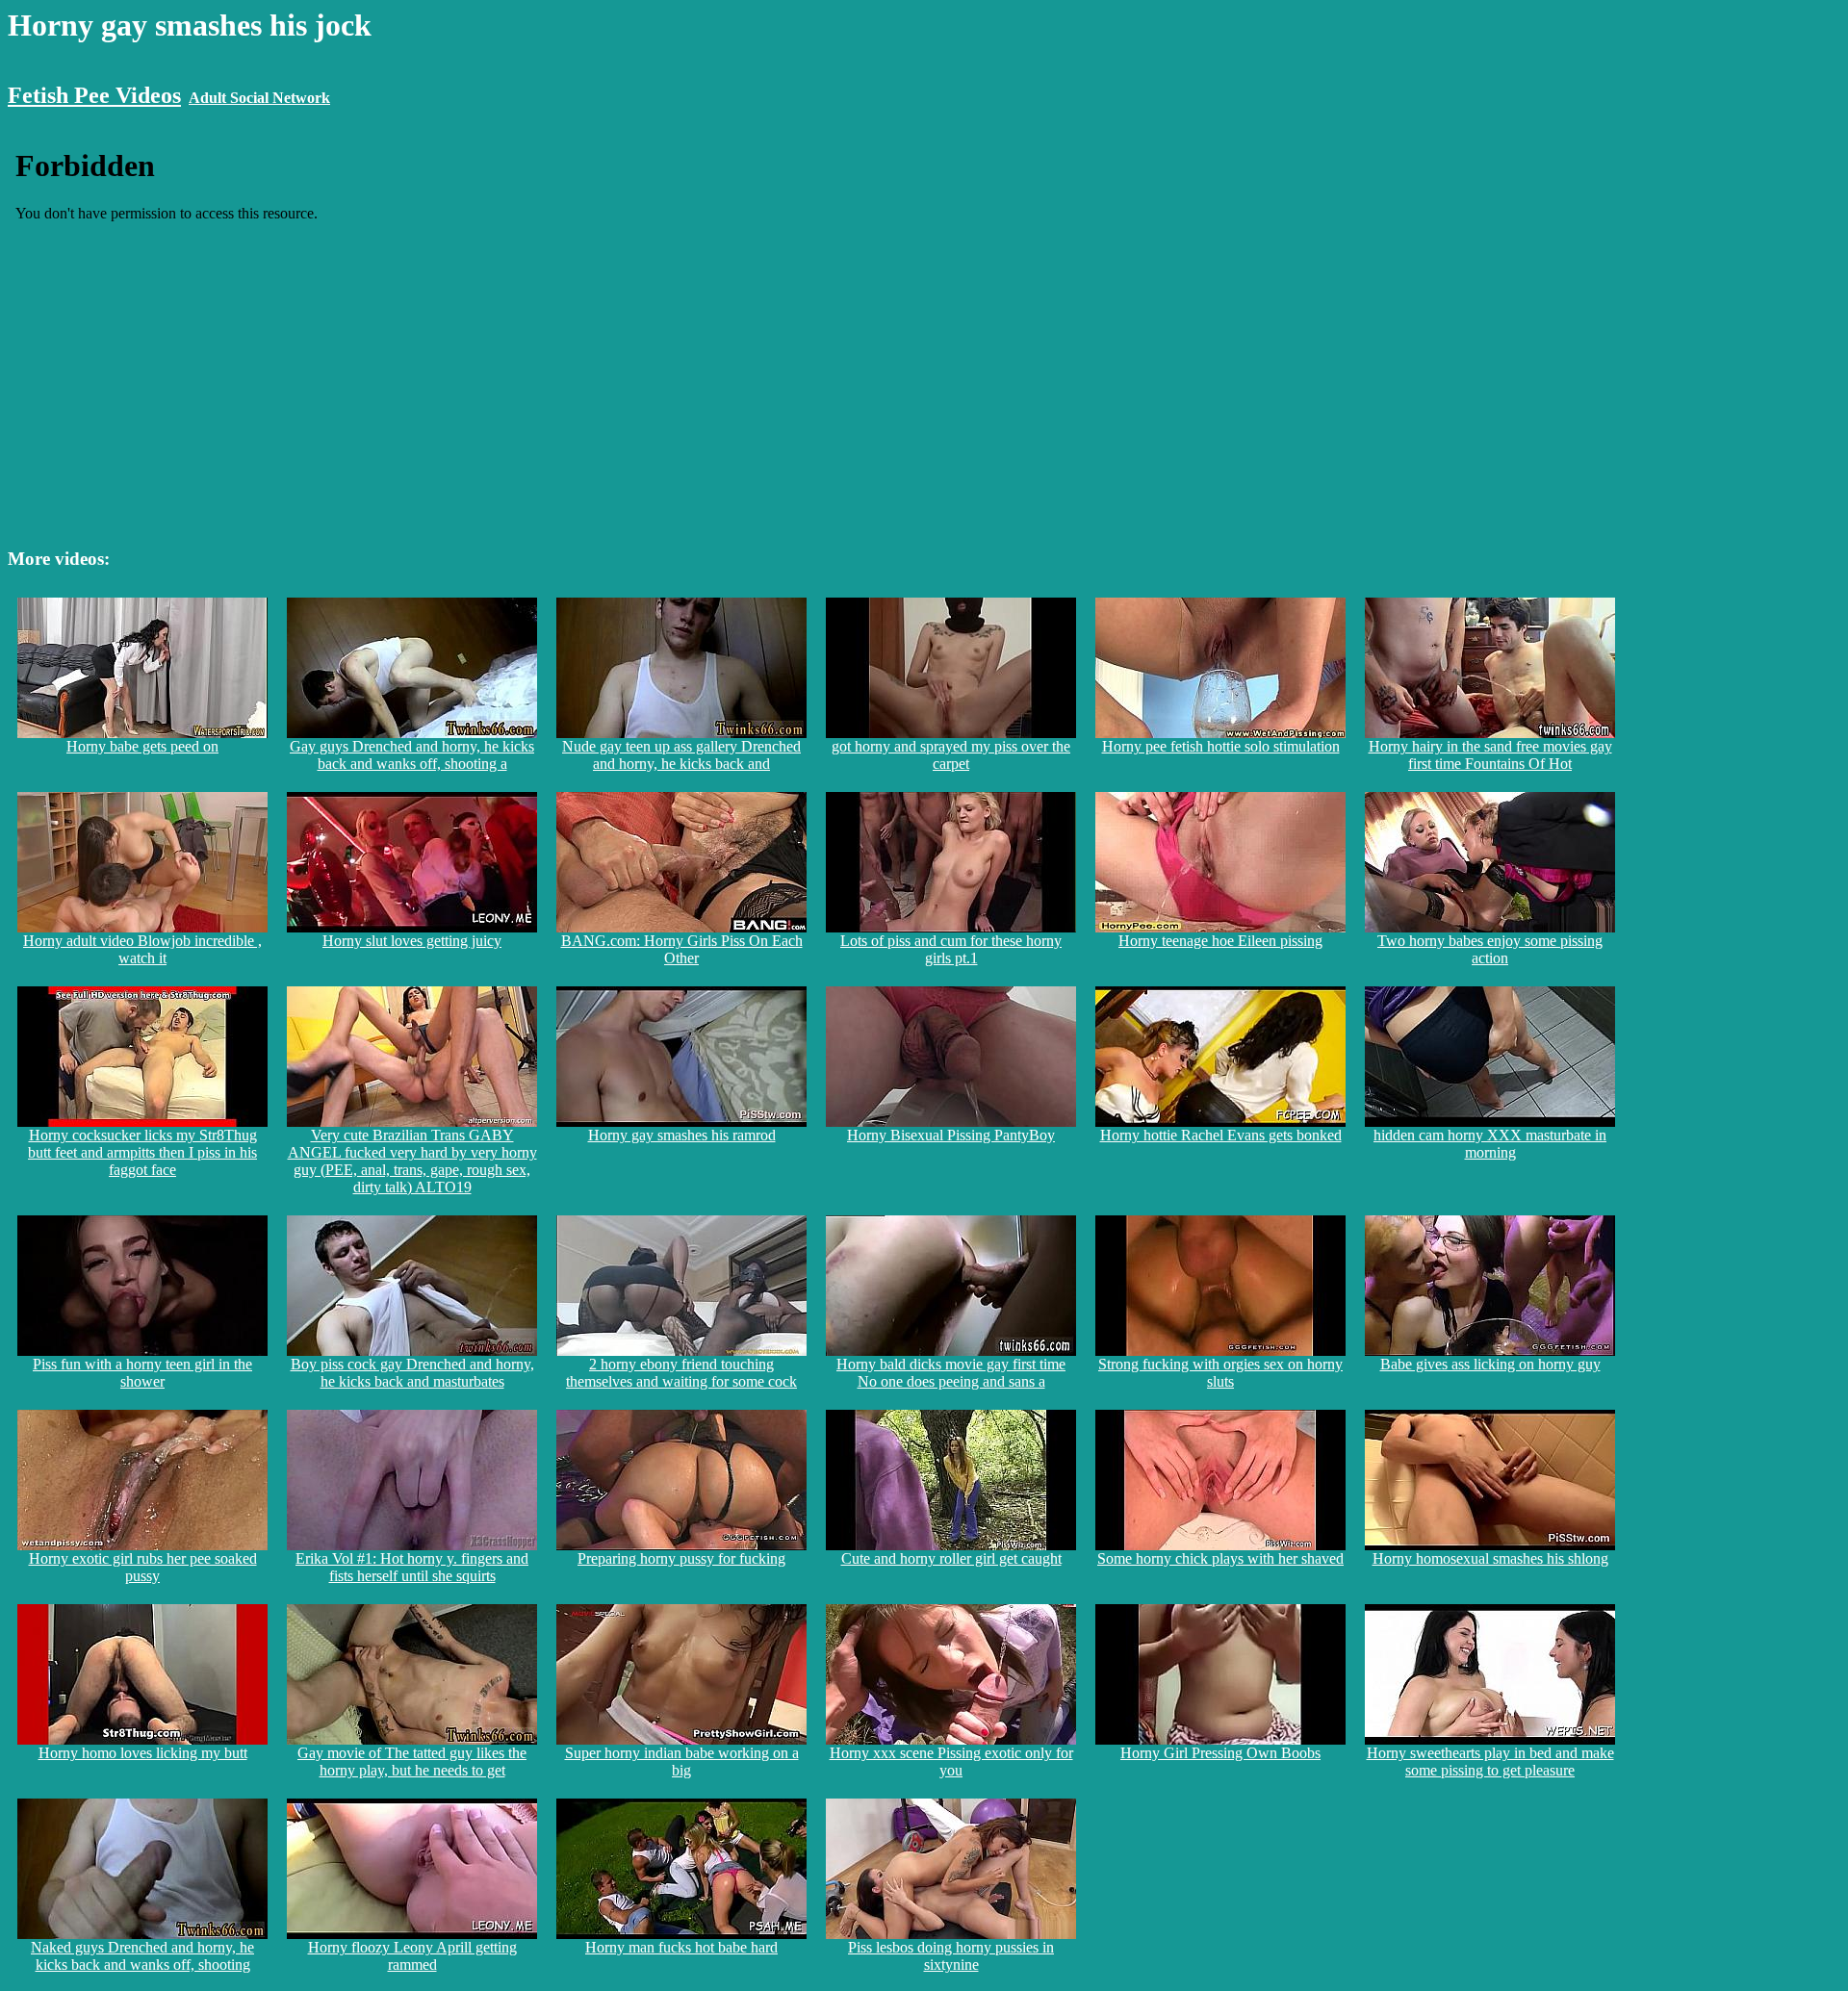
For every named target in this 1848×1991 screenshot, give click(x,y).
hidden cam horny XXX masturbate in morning (1490, 1144)
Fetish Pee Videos (94, 95)
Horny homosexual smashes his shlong (1490, 1558)
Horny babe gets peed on (142, 746)
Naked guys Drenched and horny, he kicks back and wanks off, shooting (142, 1956)
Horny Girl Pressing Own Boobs (1220, 1753)
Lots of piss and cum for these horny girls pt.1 (951, 949)
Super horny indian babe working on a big (682, 1761)
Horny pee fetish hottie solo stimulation (1221, 746)
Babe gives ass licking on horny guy (1490, 1364)
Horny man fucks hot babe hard (681, 1947)
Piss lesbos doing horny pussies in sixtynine (951, 1956)
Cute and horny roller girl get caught (951, 1558)
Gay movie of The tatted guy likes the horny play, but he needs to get (412, 1761)
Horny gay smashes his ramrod (682, 1135)
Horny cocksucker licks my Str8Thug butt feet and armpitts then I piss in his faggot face (142, 1152)
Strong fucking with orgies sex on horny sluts (1220, 1373)
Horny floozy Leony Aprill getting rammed (412, 1956)
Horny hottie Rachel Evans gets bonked (1221, 1135)
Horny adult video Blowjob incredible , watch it (142, 949)
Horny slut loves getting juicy (412, 941)
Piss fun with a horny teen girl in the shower (142, 1373)
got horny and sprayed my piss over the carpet (951, 755)
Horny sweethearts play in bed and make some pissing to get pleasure (1490, 1761)
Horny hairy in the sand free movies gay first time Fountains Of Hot (1490, 755)
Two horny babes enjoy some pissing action (1490, 949)
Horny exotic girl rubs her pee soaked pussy (143, 1567)
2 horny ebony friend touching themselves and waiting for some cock (681, 1373)
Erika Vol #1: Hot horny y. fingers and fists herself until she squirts (412, 1567)
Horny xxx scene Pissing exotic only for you (951, 1761)
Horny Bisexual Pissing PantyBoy (951, 1135)
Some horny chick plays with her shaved (1220, 1558)
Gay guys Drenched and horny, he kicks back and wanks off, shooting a (412, 755)
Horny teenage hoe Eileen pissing (1220, 941)
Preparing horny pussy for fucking (681, 1558)
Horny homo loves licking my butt (143, 1753)
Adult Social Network (259, 98)
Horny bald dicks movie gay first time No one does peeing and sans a (951, 1373)
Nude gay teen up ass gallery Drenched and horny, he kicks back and (681, 755)
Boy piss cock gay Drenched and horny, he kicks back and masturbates (412, 1373)
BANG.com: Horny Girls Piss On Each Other (682, 949)
